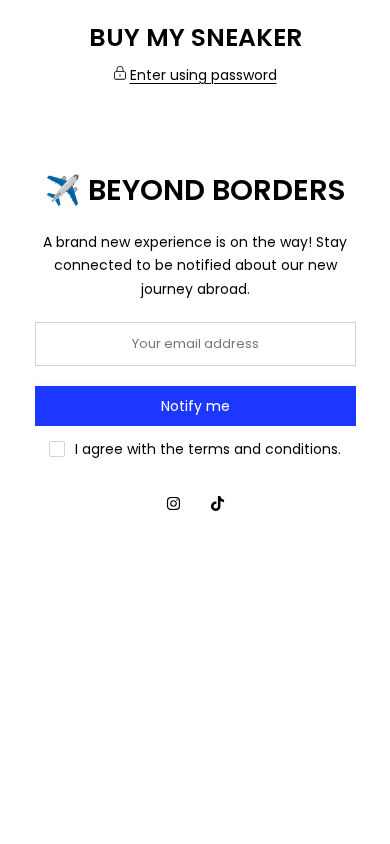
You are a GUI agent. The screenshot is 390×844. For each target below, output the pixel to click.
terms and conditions (263, 449)
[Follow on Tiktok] (217, 504)
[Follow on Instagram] (173, 504)
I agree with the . (208, 449)
